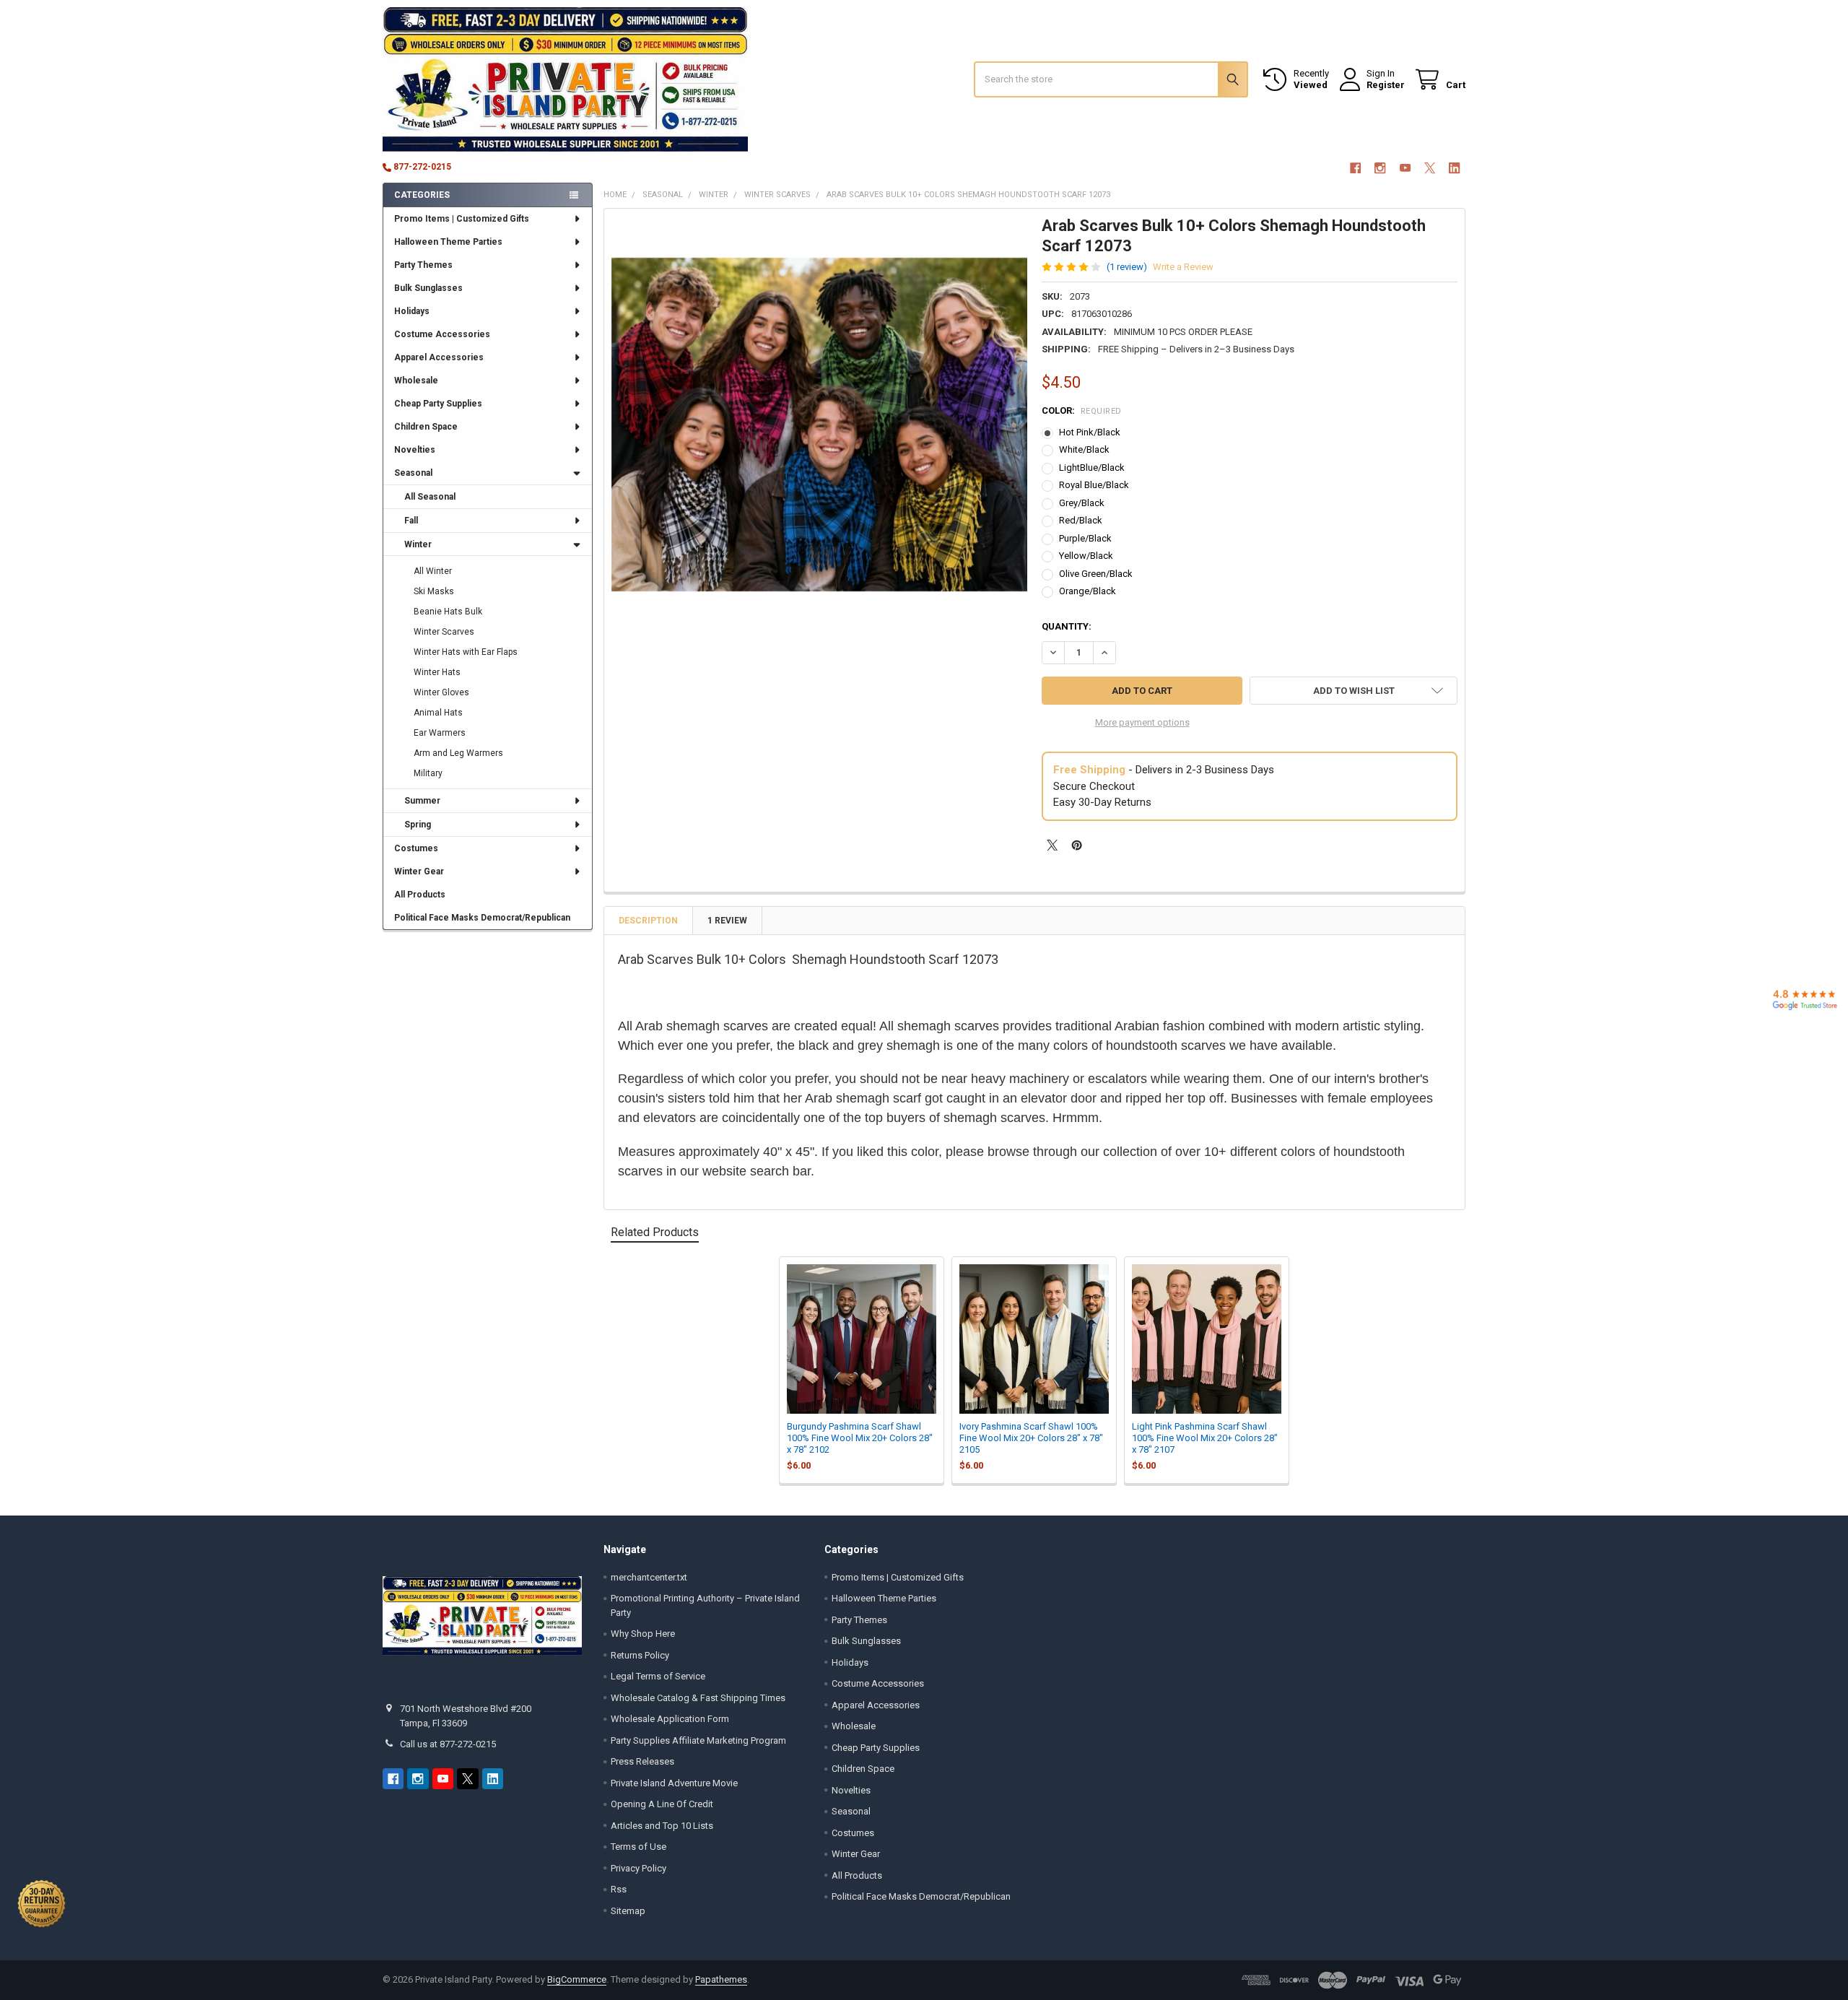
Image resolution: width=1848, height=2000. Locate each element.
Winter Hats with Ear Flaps (466, 652)
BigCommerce (577, 1979)
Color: (1082, 410)
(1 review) (1127, 267)
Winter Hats (437, 672)
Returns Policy (640, 1655)
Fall (411, 521)
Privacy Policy (638, 1868)
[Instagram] (1380, 168)
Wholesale (416, 381)
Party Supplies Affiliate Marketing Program (698, 1740)
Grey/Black (1082, 503)
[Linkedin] (1455, 168)
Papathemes (721, 1979)
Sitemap (628, 1911)
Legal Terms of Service (658, 1676)
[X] (1430, 168)
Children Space (426, 427)
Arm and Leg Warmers (458, 753)
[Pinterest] (1077, 845)
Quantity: (1067, 626)
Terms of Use (638, 1847)
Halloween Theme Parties (448, 242)
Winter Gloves (441, 692)
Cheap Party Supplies (438, 404)
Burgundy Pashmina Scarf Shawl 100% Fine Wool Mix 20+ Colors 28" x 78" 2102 (860, 1438)
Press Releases (642, 1761)
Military (428, 773)
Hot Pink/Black (1090, 432)
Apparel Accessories (439, 357)
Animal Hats (438, 713)
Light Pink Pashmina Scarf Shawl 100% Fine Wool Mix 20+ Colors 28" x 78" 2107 (1205, 1438)
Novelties (415, 450)
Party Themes (423, 265)
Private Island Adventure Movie (674, 1783)
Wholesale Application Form (670, 1719)
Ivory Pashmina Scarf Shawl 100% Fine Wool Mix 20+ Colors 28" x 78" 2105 (1031, 1438)
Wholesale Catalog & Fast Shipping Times (698, 1698)
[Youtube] (1405, 168)
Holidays (412, 311)
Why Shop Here (643, 1634)
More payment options (1142, 722)
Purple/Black (1085, 538)
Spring (418, 825)
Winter (418, 544)
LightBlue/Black (1092, 468)
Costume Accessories (442, 334)
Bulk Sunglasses (428, 288)
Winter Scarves (444, 632)
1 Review (727, 921)
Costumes (416, 848)
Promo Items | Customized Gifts (462, 219)
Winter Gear (419, 871)
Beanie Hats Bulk (448, 612)
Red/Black (1081, 520)
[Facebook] (1355, 168)
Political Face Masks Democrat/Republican (482, 918)
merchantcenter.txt (649, 1577)
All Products (420, 895)
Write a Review (1183, 267)
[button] (1354, 691)
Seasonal (413, 473)
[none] (820, 424)
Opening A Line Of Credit (662, 1804)
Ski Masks (434, 591)
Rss (619, 1889)
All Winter (433, 571)
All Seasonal (430, 497)
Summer (422, 801)
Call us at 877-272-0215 (448, 1744)
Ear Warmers (440, 733)
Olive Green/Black (1096, 574)
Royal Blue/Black (1094, 485)
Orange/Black (1088, 591)
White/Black (1084, 449)
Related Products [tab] (655, 1232)
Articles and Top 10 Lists (662, 1826)
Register (1386, 85)
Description (648, 921)
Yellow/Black (1086, 556)
